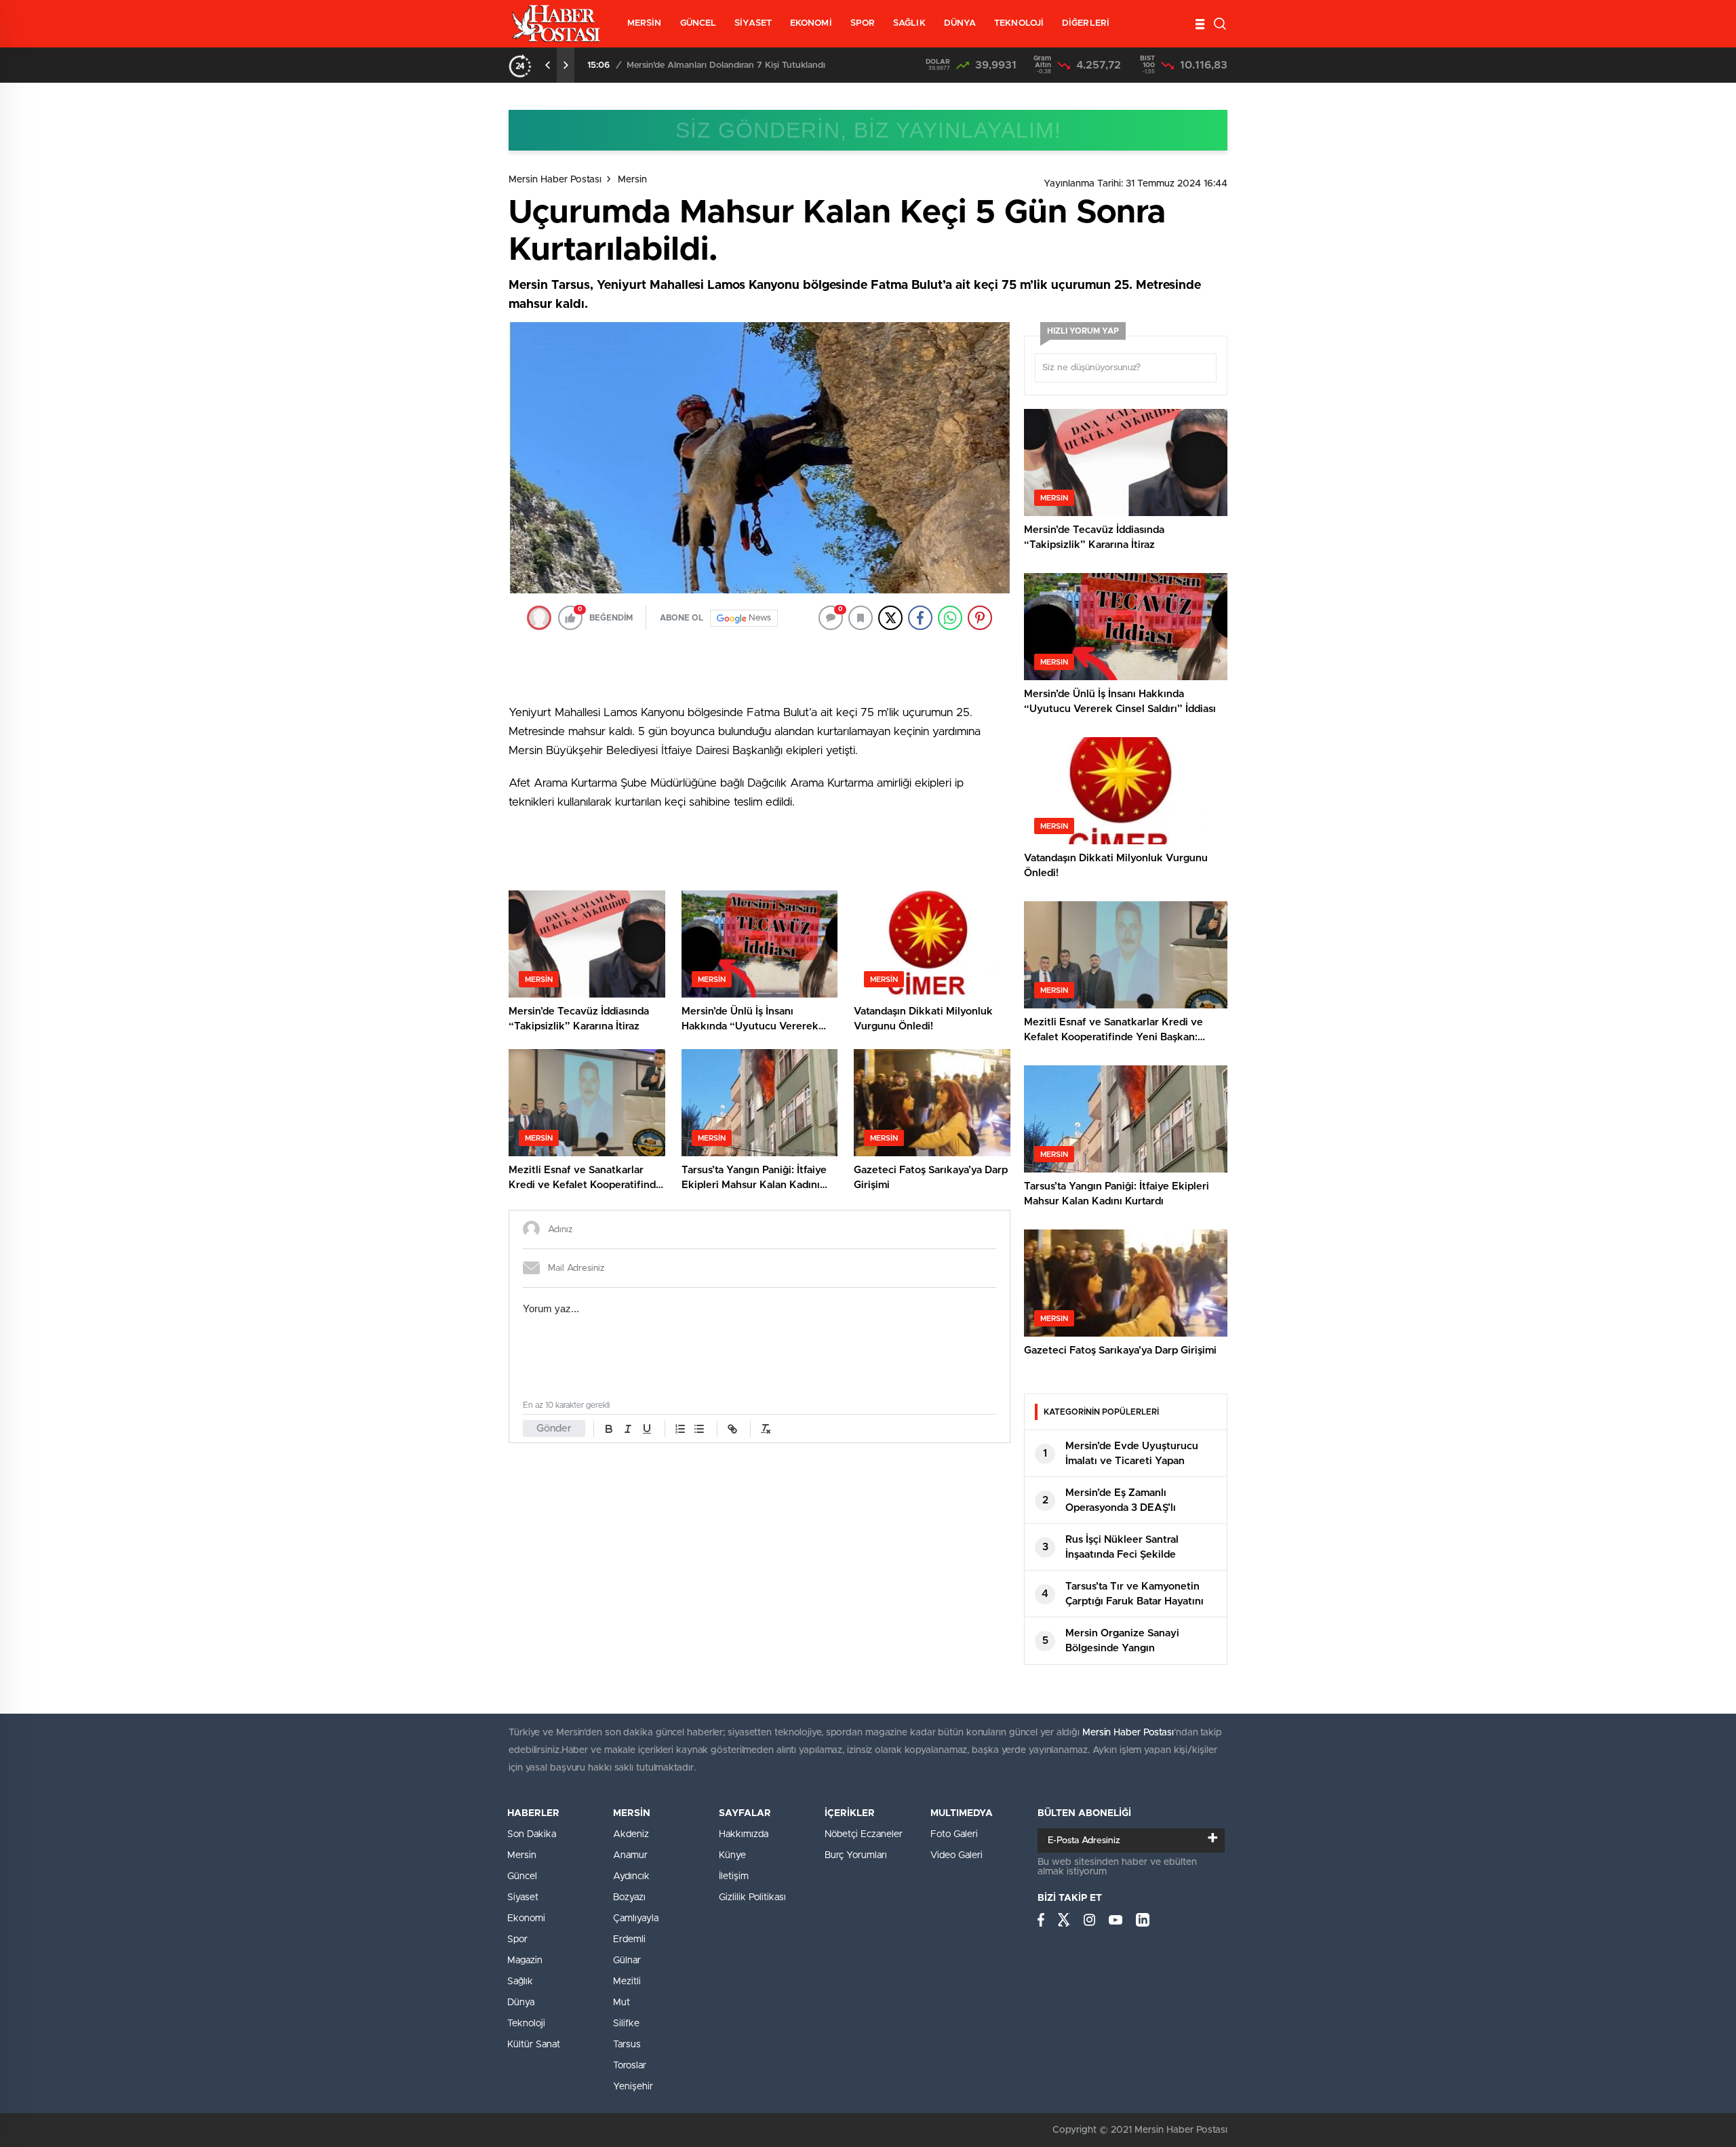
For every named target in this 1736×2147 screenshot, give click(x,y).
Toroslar (630, 2066)
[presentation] (548, 65)
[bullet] (699, 1429)
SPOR (863, 23)
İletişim (734, 1876)
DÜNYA (960, 23)
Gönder (554, 1429)
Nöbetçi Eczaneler (864, 1834)
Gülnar (627, 1961)
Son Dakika (532, 1834)
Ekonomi (526, 1918)
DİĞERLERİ (1086, 23)
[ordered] (680, 1429)
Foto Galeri (954, 1834)
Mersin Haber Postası (555, 180)
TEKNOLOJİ (1019, 23)
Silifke (626, 2024)
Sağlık (520, 1982)
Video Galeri (956, 1855)
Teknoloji (526, 2024)
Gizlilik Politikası (752, 1897)
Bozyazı (629, 1897)
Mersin (632, 180)
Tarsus (627, 2045)
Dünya (521, 2003)
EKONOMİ (811, 23)
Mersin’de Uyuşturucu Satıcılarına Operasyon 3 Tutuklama (745, 65)
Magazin (525, 1961)
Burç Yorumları (856, 1855)
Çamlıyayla (636, 1918)
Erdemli (629, 1939)
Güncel (522, 1876)
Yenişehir (633, 2087)
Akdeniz (631, 1834)
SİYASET (753, 23)
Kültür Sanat (534, 2045)
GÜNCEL (698, 23)
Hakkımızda (744, 1834)
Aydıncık (631, 1876)
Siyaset (523, 1897)
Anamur (630, 1855)
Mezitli (627, 1982)
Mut (622, 2003)
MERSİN (645, 23)
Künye (732, 1855)
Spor (517, 1939)
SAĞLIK (909, 23)
